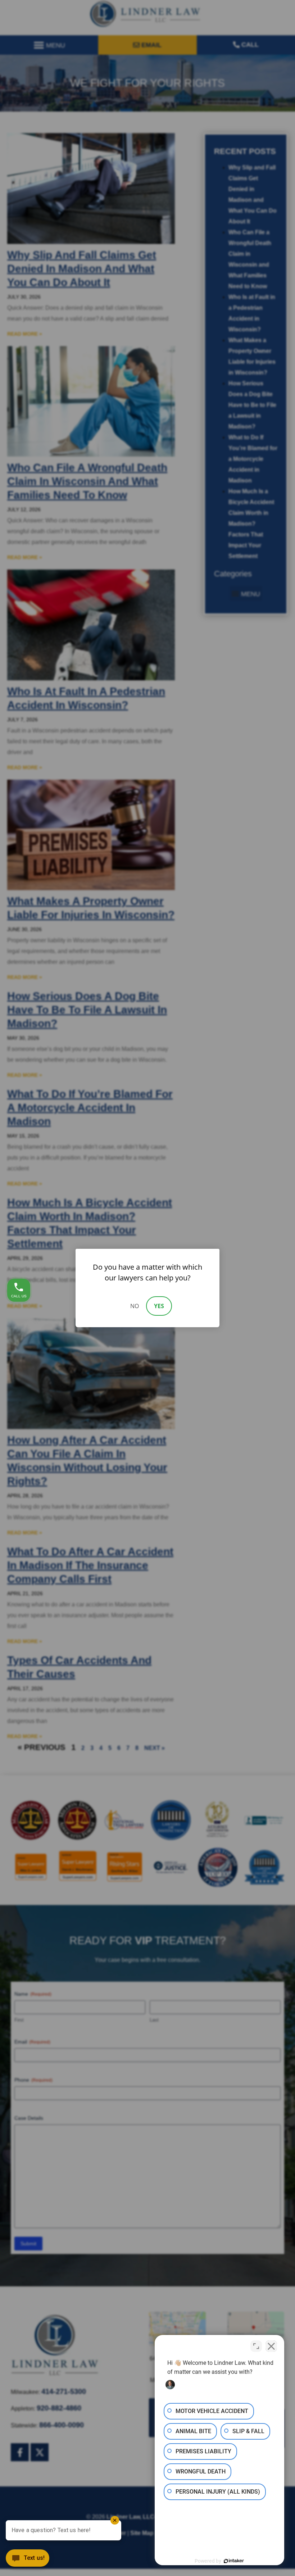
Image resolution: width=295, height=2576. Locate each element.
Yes (159, 1306)
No (135, 1306)
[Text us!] (28, 2560)
